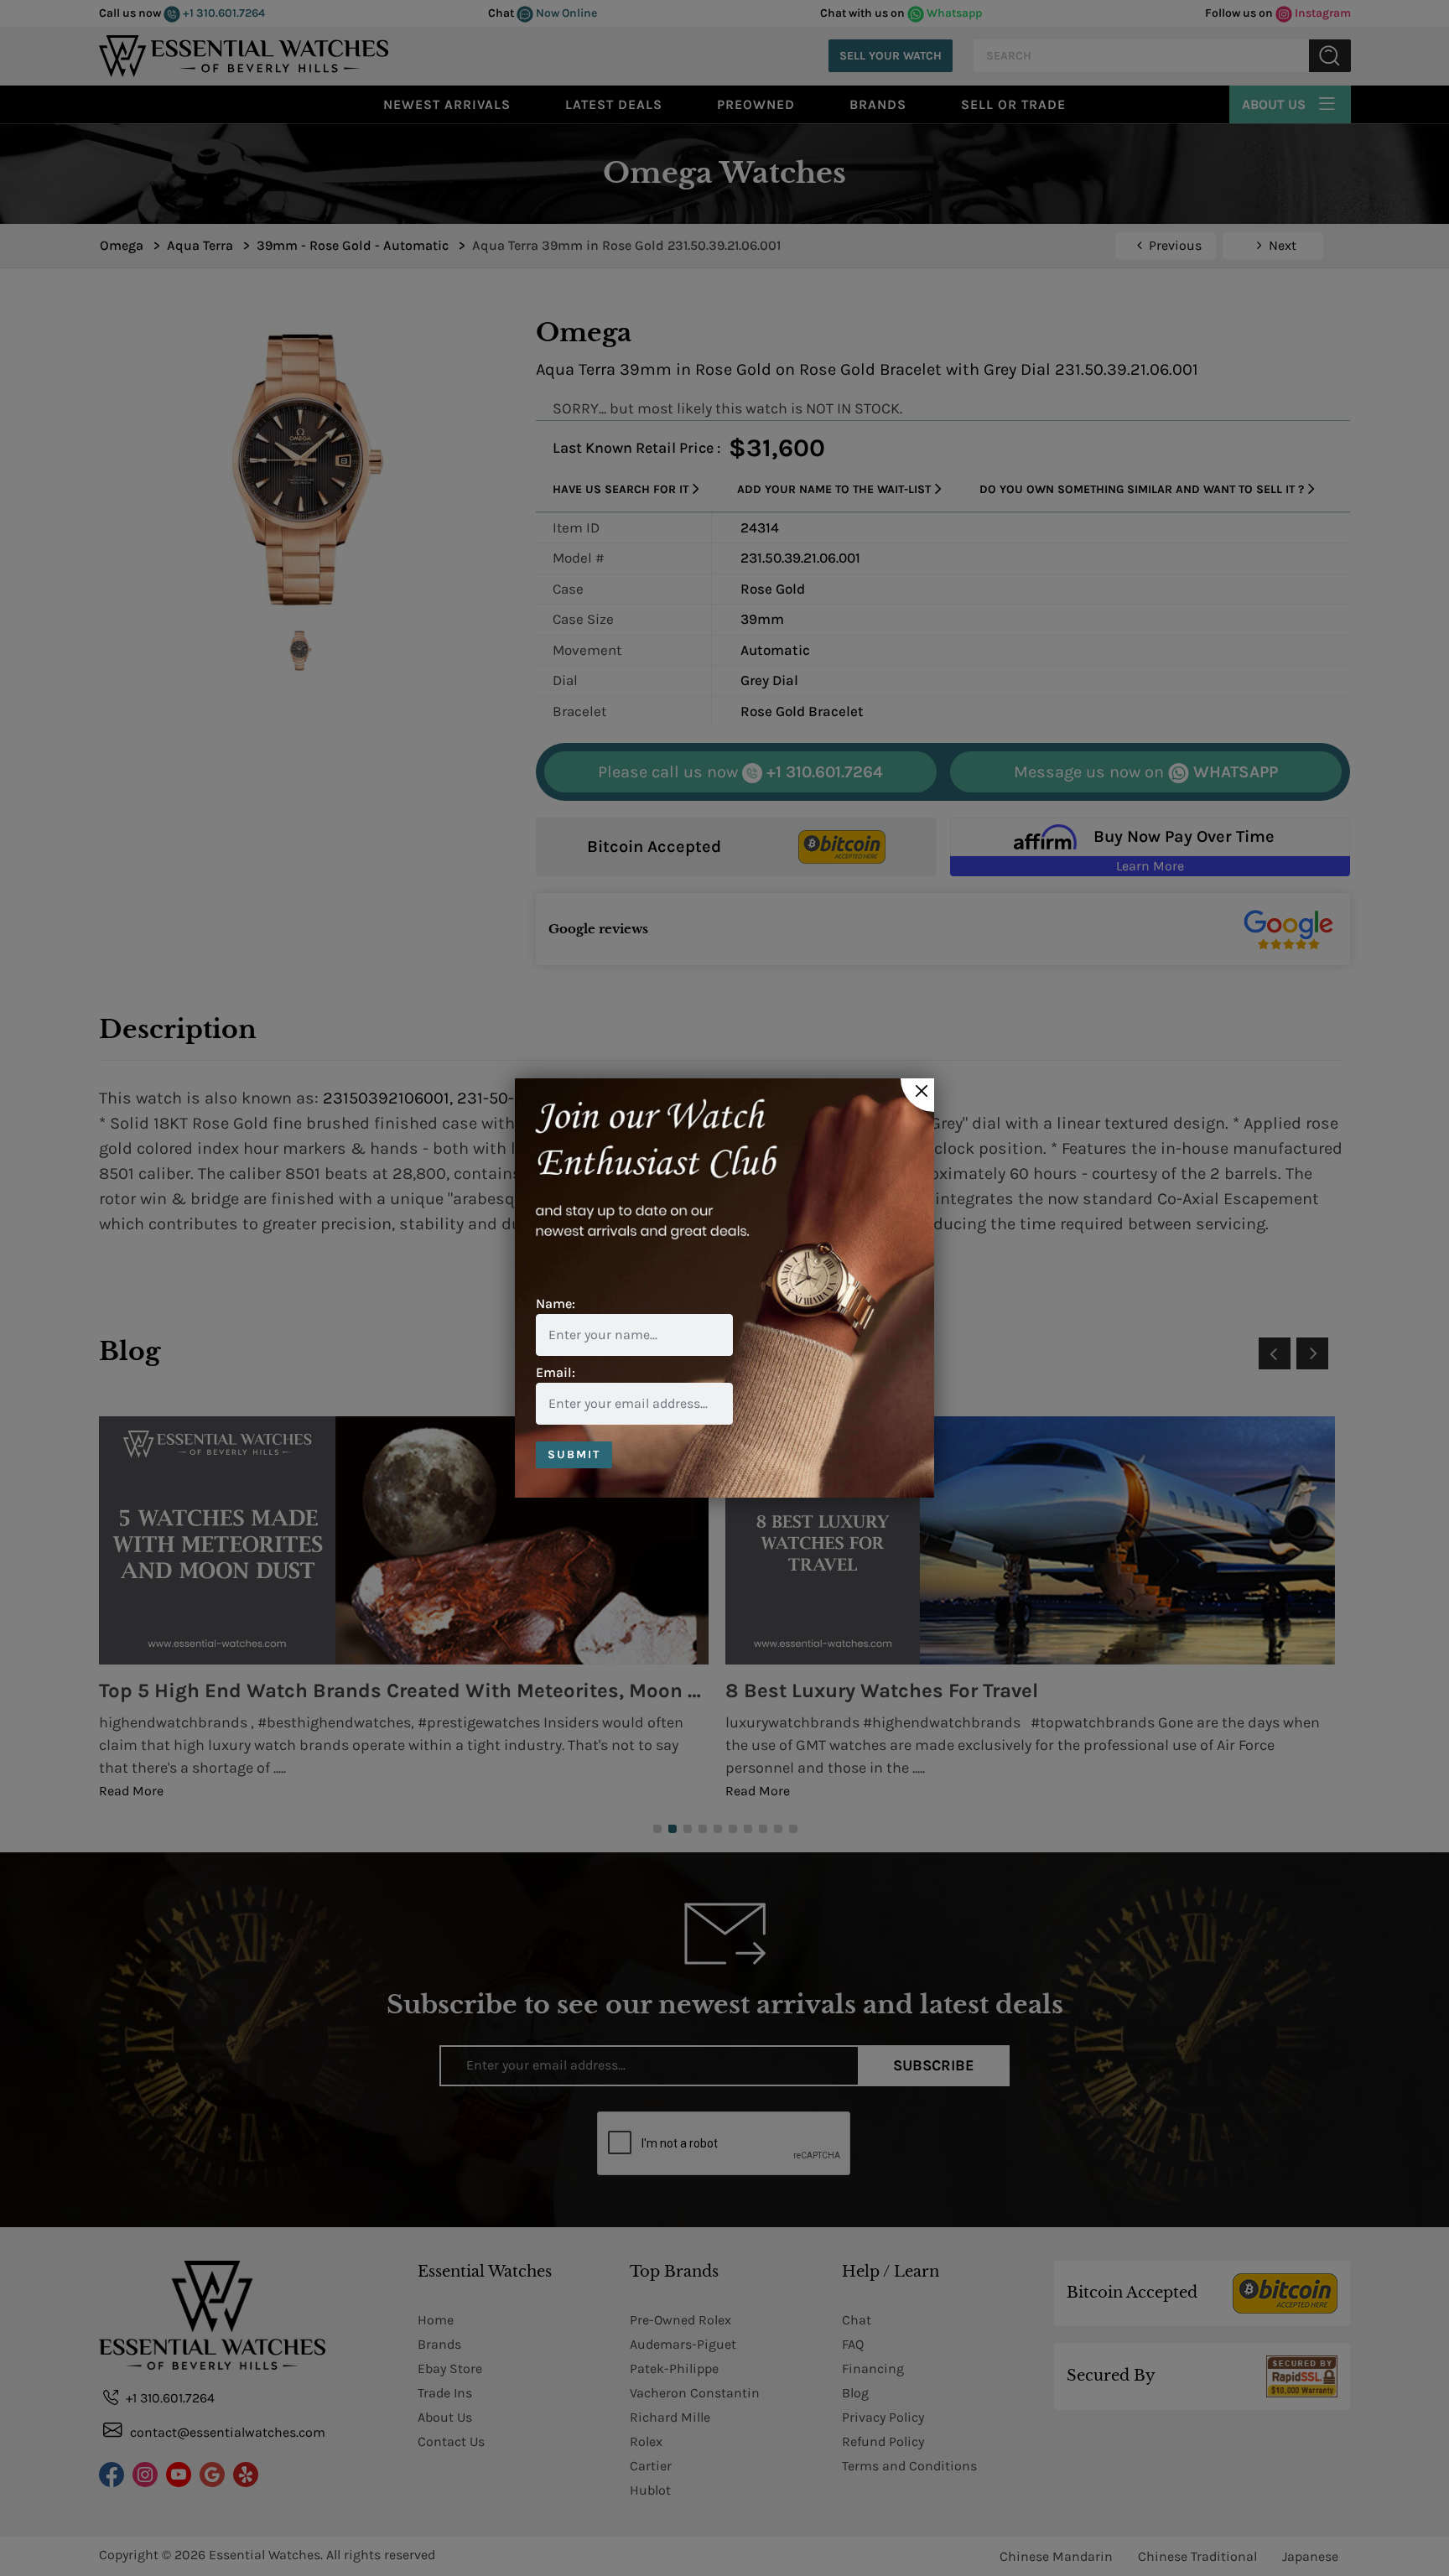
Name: (556, 1304)
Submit (574, 1454)
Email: (556, 1372)
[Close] (917, 1095)
